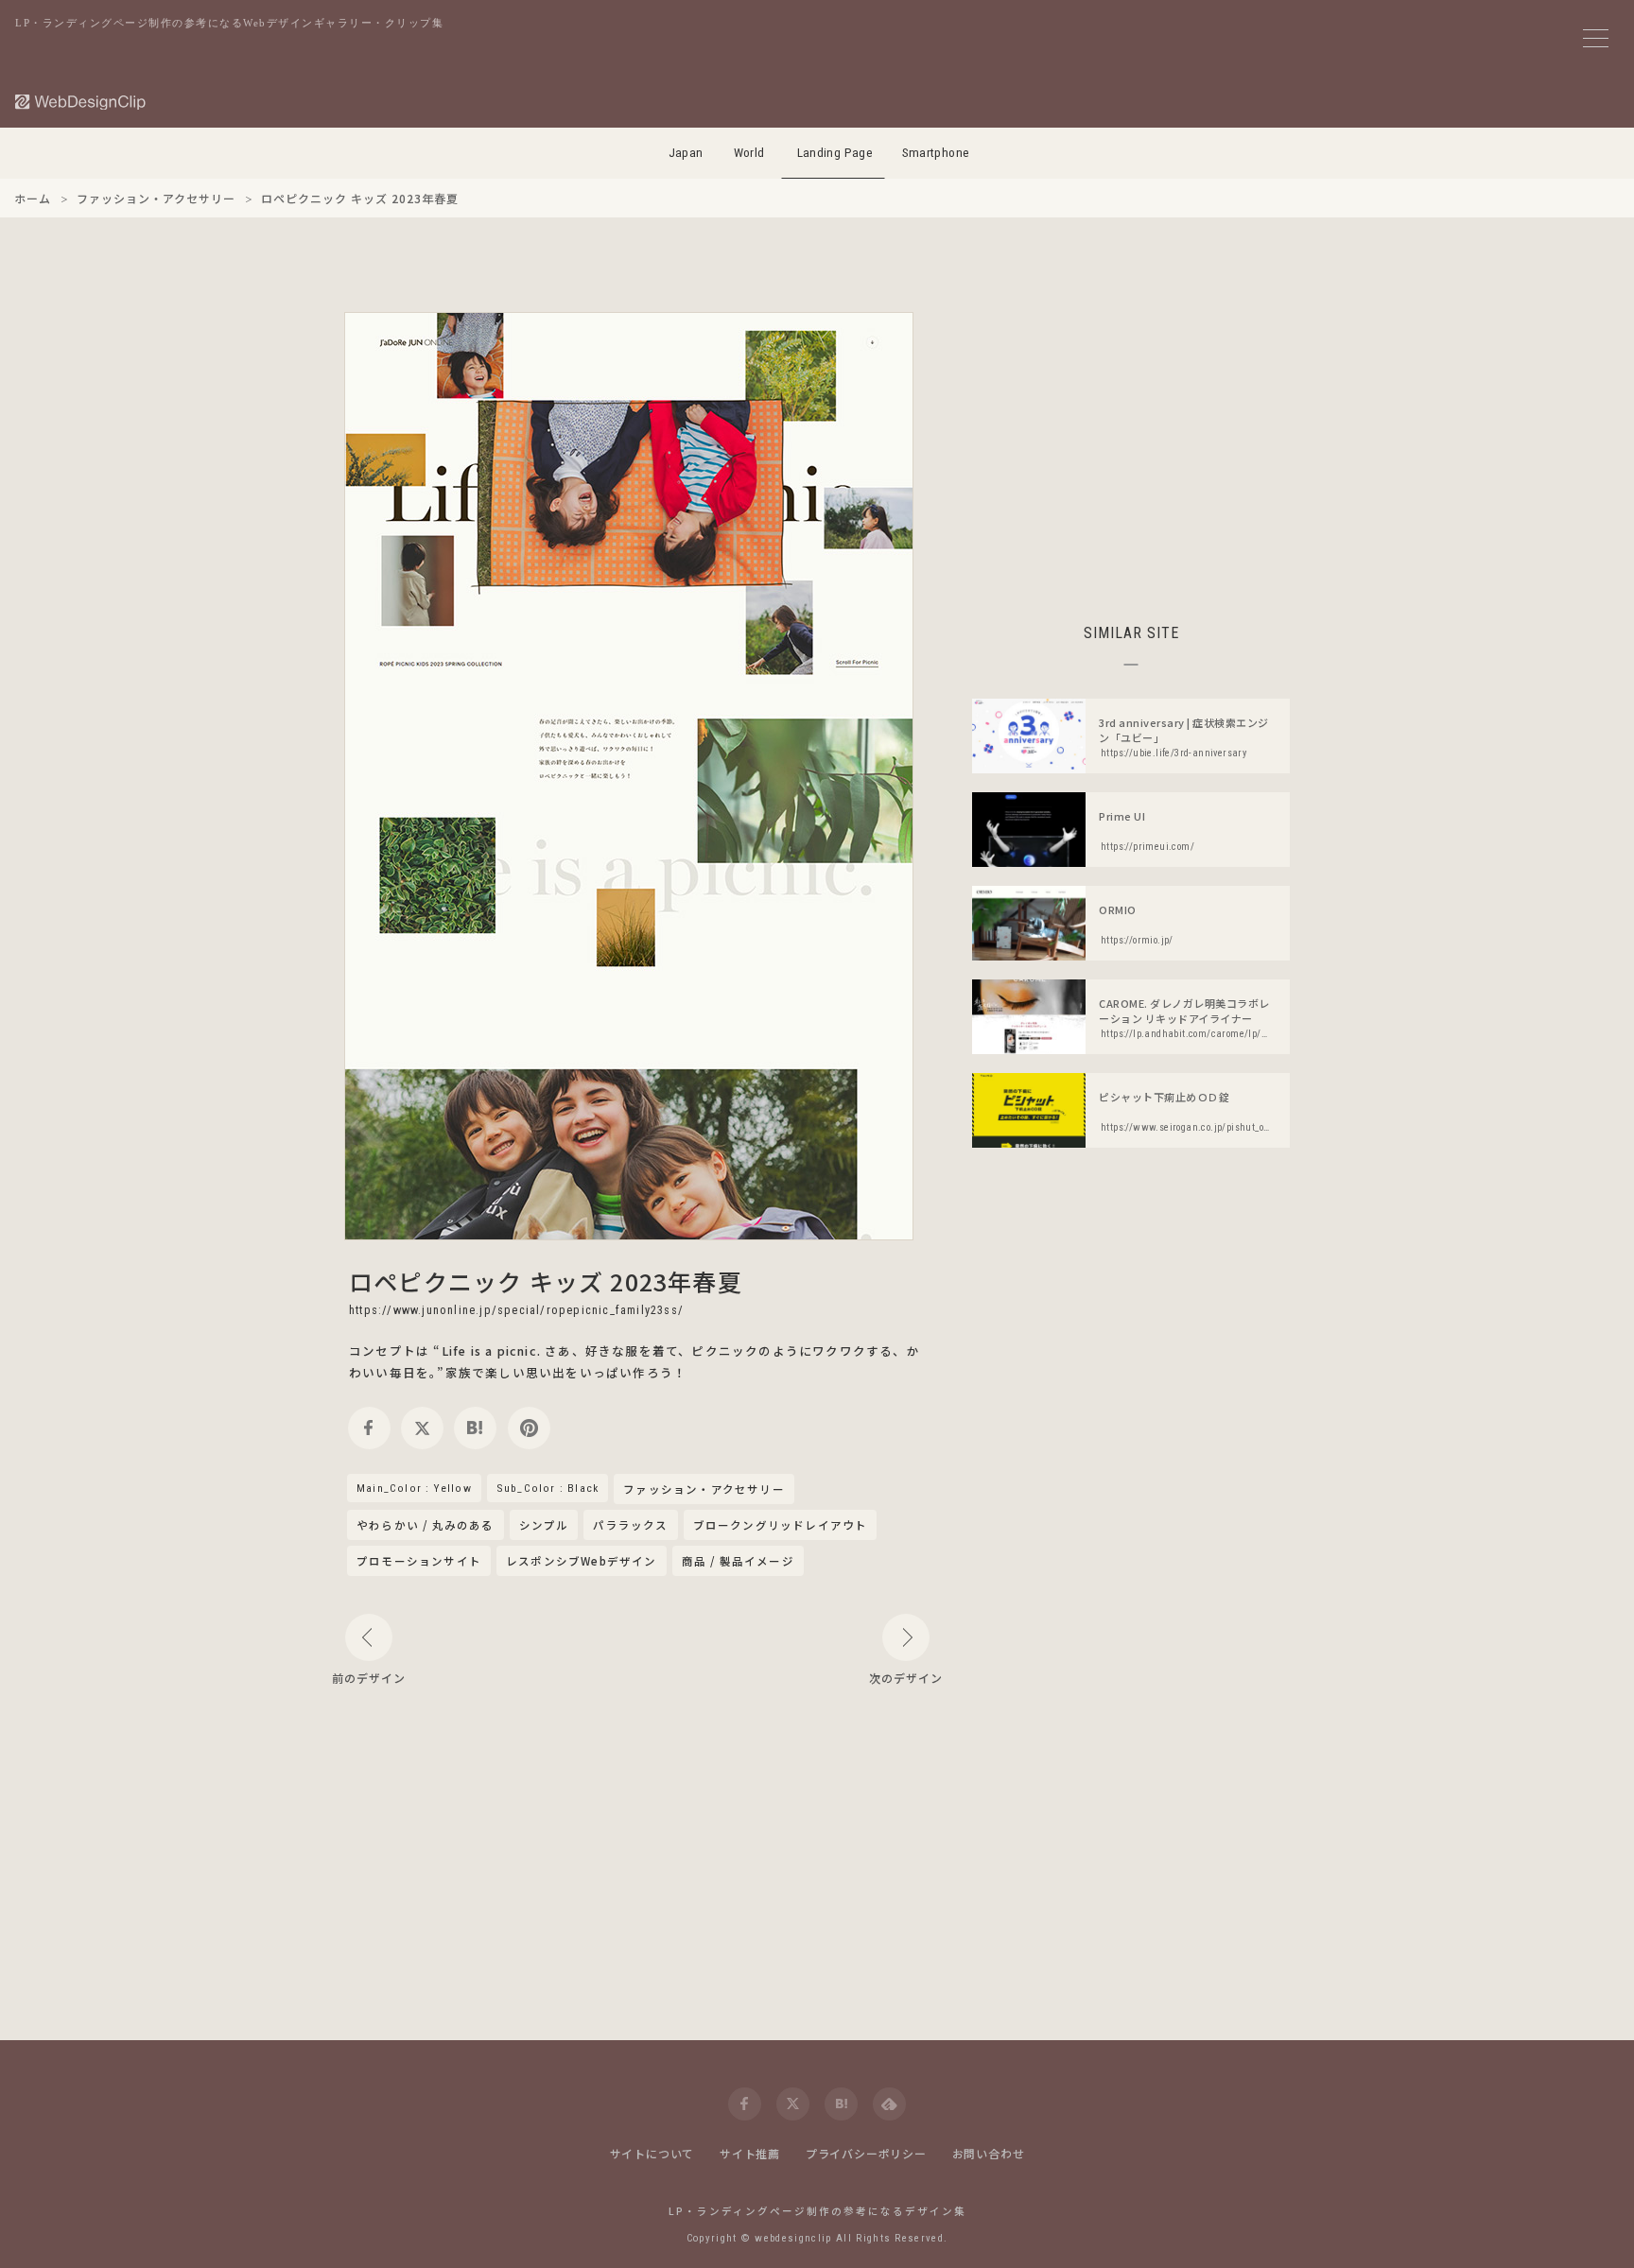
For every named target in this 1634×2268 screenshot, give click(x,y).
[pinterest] (529, 1428)
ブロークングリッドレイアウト (781, 1525)
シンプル (544, 1525)
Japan (686, 153)
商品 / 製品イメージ (738, 1561)
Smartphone (936, 153)
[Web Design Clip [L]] (81, 102)
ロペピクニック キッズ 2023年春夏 (546, 1281)
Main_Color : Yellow (414, 1488)
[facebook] (369, 1428)
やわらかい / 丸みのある (426, 1525)
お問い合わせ (989, 2153)
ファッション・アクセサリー (704, 1490)
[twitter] (422, 1428)
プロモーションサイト (419, 1561)
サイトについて (652, 2153)
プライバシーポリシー (866, 2153)
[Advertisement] (1131, 444)
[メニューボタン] (1596, 38)
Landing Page (835, 153)
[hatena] (475, 1428)
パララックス (630, 1525)
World (749, 153)
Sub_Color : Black (548, 1488)
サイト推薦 (750, 2153)
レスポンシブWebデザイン (582, 1561)
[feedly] (889, 2104)
